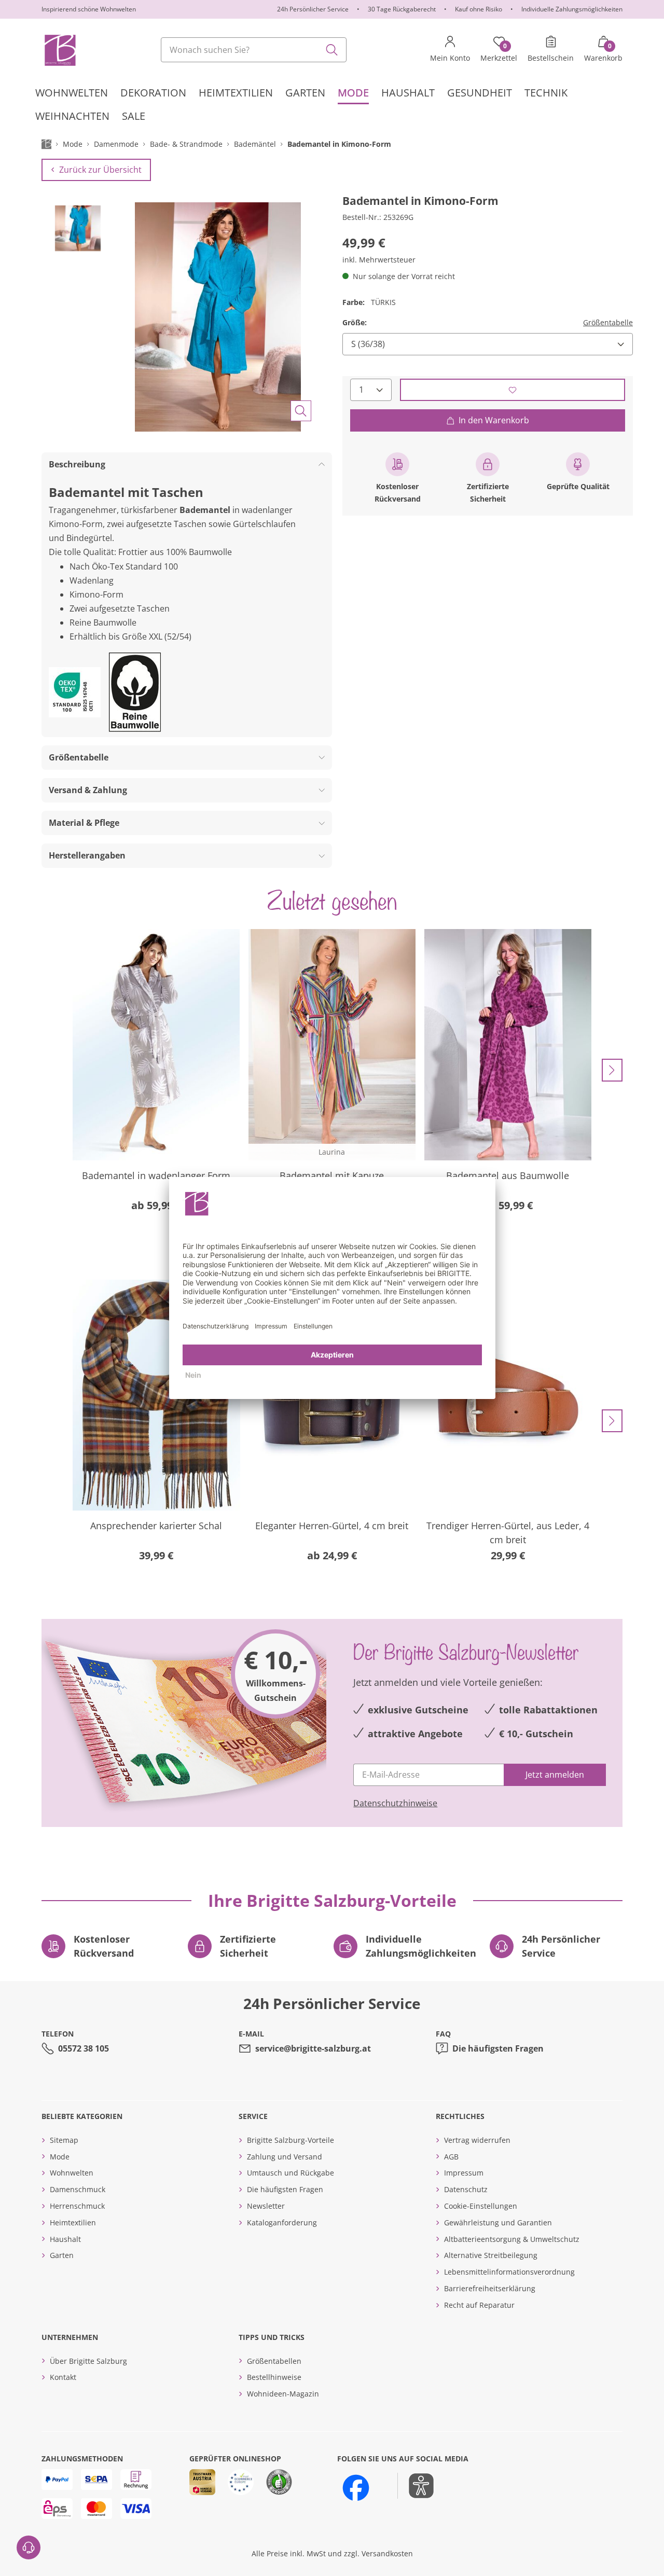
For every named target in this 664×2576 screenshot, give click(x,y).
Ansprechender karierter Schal (156, 1526)
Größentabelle (608, 322)
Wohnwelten (72, 2173)
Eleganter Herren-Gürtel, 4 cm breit (332, 1526)
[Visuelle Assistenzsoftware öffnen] (416, 2486)
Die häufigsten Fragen (498, 2048)
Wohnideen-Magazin (283, 2394)
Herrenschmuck (77, 2206)
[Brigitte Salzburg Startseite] (59, 50)
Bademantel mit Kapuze (332, 1175)
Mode (60, 2157)
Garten (62, 2255)
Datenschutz (466, 2189)
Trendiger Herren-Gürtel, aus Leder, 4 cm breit (508, 1533)
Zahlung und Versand (285, 2157)
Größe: (355, 322)
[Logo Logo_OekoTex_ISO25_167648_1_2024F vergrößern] (75, 692)
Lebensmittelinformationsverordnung (509, 2272)
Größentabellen (274, 2361)
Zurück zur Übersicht (100, 170)
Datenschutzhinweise (395, 1803)
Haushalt (65, 2239)
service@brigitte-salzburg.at (313, 2048)
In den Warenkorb (494, 420)
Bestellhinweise (274, 2377)
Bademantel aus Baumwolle (508, 1175)
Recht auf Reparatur (479, 2305)
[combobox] (254, 50)
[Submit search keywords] (332, 50)
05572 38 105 (84, 2048)
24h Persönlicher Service (313, 9)
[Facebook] (356, 2488)
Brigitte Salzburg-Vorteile (290, 2140)
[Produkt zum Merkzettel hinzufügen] (513, 390)
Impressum (464, 2173)
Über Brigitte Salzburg (88, 2361)
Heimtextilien (73, 2222)
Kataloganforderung (282, 2222)
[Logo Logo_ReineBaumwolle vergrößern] (135, 692)
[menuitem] (72, 93)
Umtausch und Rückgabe (290, 2173)
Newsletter (266, 2206)
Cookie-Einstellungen (481, 2206)
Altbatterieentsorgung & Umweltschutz (512, 2239)
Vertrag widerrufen (477, 2140)
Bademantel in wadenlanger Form (156, 1175)
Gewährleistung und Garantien (498, 2222)
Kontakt (63, 2377)
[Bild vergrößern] (301, 411)
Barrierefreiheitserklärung (490, 2288)
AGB (451, 2157)
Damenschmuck (78, 2189)
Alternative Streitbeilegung (491, 2255)
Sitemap (64, 2140)
